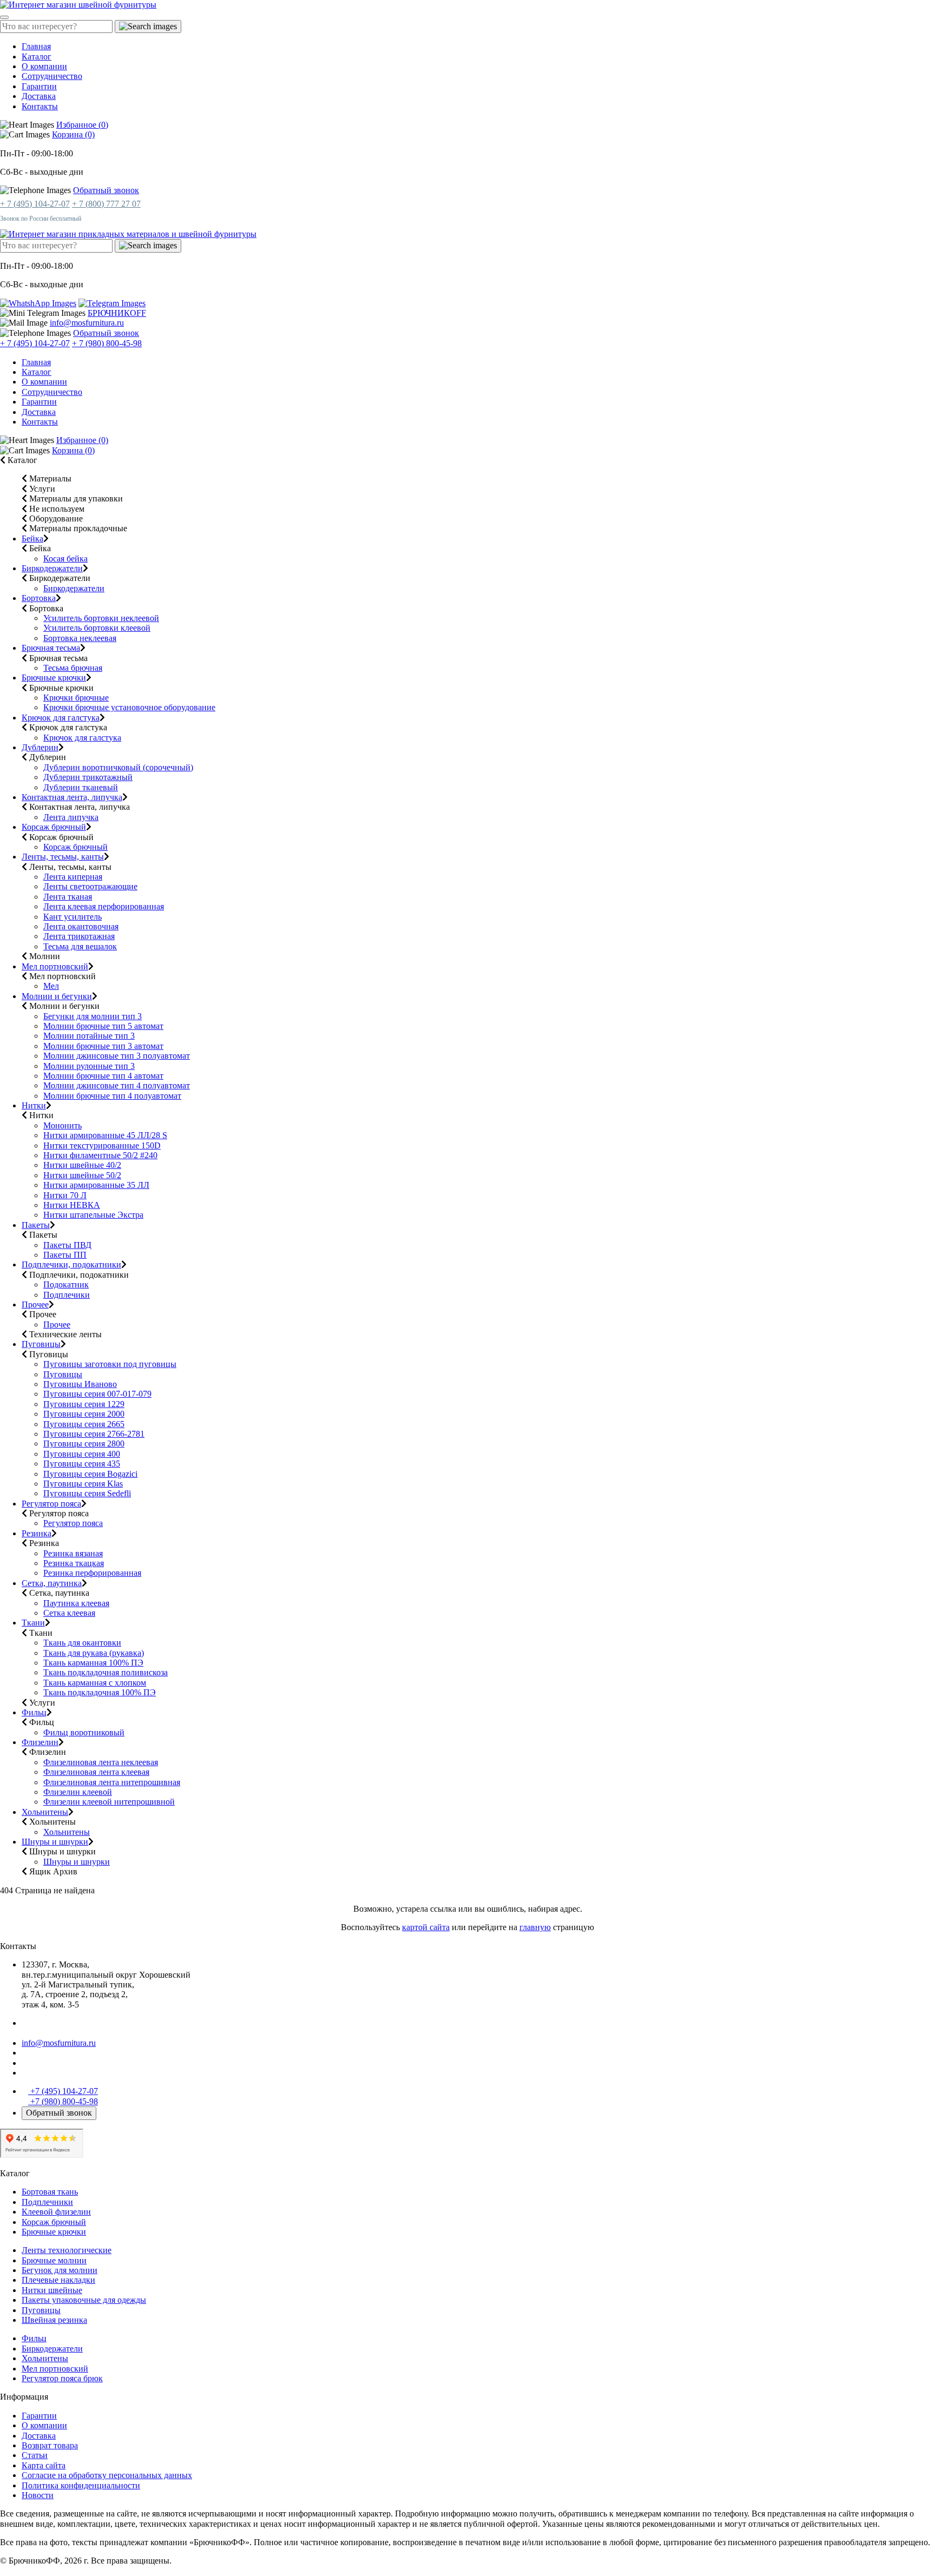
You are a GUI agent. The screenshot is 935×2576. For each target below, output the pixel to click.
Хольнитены (45, 1812)
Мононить (62, 1125)
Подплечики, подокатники (71, 1264)
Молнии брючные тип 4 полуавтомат (112, 1096)
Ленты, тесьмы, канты (63, 857)
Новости (38, 2495)
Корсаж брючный (54, 827)
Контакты (40, 106)
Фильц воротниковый (84, 1732)
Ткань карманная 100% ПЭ (93, 1663)
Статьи (35, 2455)
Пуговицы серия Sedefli (87, 1493)
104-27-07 (64, 2091)
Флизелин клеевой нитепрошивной (109, 1802)
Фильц (34, 1712)
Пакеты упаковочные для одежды (84, 2300)
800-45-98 (64, 2101)
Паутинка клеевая (76, 1603)
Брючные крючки (54, 678)
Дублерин (40, 747)
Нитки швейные (52, 2290)
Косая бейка (65, 559)
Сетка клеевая (69, 1613)
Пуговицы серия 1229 (84, 1404)
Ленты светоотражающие (90, 886)
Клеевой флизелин (56, 2212)
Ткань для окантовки (82, 1643)
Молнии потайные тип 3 (89, 1036)
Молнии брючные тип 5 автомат (103, 1026)
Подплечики (67, 1295)
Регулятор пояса (51, 1504)
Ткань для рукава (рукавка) (94, 1653)
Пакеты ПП (65, 1255)
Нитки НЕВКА (72, 1205)
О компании (44, 66)
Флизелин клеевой (78, 1792)
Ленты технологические (67, 2250)
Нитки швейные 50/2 (82, 1175)
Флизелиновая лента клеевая (96, 1772)
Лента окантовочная (81, 926)
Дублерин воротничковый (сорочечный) (118, 767)
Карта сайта (44, 2465)
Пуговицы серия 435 (82, 1464)
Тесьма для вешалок (80, 946)
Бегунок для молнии (60, 2270)
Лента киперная (73, 877)
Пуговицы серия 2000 (84, 1414)
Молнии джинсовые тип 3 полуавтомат (117, 1056)
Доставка (39, 96)
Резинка (37, 1533)
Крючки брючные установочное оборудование (129, 707)
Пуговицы (41, 1344)
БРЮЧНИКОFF (117, 313)
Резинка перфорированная (92, 1573)
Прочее (35, 1304)
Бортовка (39, 598)
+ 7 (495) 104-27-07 (35, 204)
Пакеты (36, 1225)
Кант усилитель (73, 917)
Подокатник (66, 1284)
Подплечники (47, 2202)
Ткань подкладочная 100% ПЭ (100, 1692)
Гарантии (39, 86)
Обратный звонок (106, 190)
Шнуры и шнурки (55, 1842)
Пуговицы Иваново (80, 1384)
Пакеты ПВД (67, 1245)
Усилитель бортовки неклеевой (101, 618)
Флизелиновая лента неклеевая (101, 1762)
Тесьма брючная (73, 668)
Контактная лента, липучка (72, 797)
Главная (36, 46)
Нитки (34, 1105)
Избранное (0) (82, 125)
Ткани (33, 1623)
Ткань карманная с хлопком (95, 1683)
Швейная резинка (54, 2320)
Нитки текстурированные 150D (102, 1145)
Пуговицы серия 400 (82, 1454)
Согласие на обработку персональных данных (107, 2475)
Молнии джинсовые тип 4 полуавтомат (117, 1085)
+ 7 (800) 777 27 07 (106, 204)
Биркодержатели (52, 568)
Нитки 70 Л (65, 1195)
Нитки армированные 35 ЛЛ (96, 1185)
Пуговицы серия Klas (83, 1484)
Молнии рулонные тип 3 (89, 1066)
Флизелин (40, 1742)
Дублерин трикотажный (88, 777)
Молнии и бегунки (57, 996)
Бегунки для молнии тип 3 (93, 1016)
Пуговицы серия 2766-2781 (94, 1434)
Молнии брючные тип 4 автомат (103, 1076)
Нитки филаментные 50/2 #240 (100, 1155)
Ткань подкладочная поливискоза (106, 1672)
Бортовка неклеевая (80, 638)
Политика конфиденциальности (81, 2485)
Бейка (32, 539)
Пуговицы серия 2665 (84, 1424)
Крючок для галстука (61, 718)
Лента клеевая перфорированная (104, 906)
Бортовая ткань (50, 2192)
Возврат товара (50, 2445)
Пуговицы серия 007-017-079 (97, 1394)
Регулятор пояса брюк (62, 2378)
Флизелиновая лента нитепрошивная (112, 1782)
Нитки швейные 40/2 (82, 1165)
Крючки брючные (76, 698)
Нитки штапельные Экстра (93, 1215)
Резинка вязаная (73, 1553)
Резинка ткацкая (74, 1563)
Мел (51, 986)
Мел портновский (55, 966)
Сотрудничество (52, 76)
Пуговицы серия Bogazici (90, 1474)
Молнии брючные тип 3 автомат (103, 1046)
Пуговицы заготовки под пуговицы (110, 1364)
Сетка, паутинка (52, 1583)
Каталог (37, 57)
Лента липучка (71, 817)
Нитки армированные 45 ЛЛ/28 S (105, 1135)
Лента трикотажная (79, 936)
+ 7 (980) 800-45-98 (107, 343)
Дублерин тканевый (81, 787)
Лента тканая (68, 897)
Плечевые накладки (58, 2280)
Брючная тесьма (51, 648)
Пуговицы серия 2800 (84, 1444)
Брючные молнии (54, 2260)
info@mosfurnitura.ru (87, 323)
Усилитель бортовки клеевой (97, 628)
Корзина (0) (73, 134)
